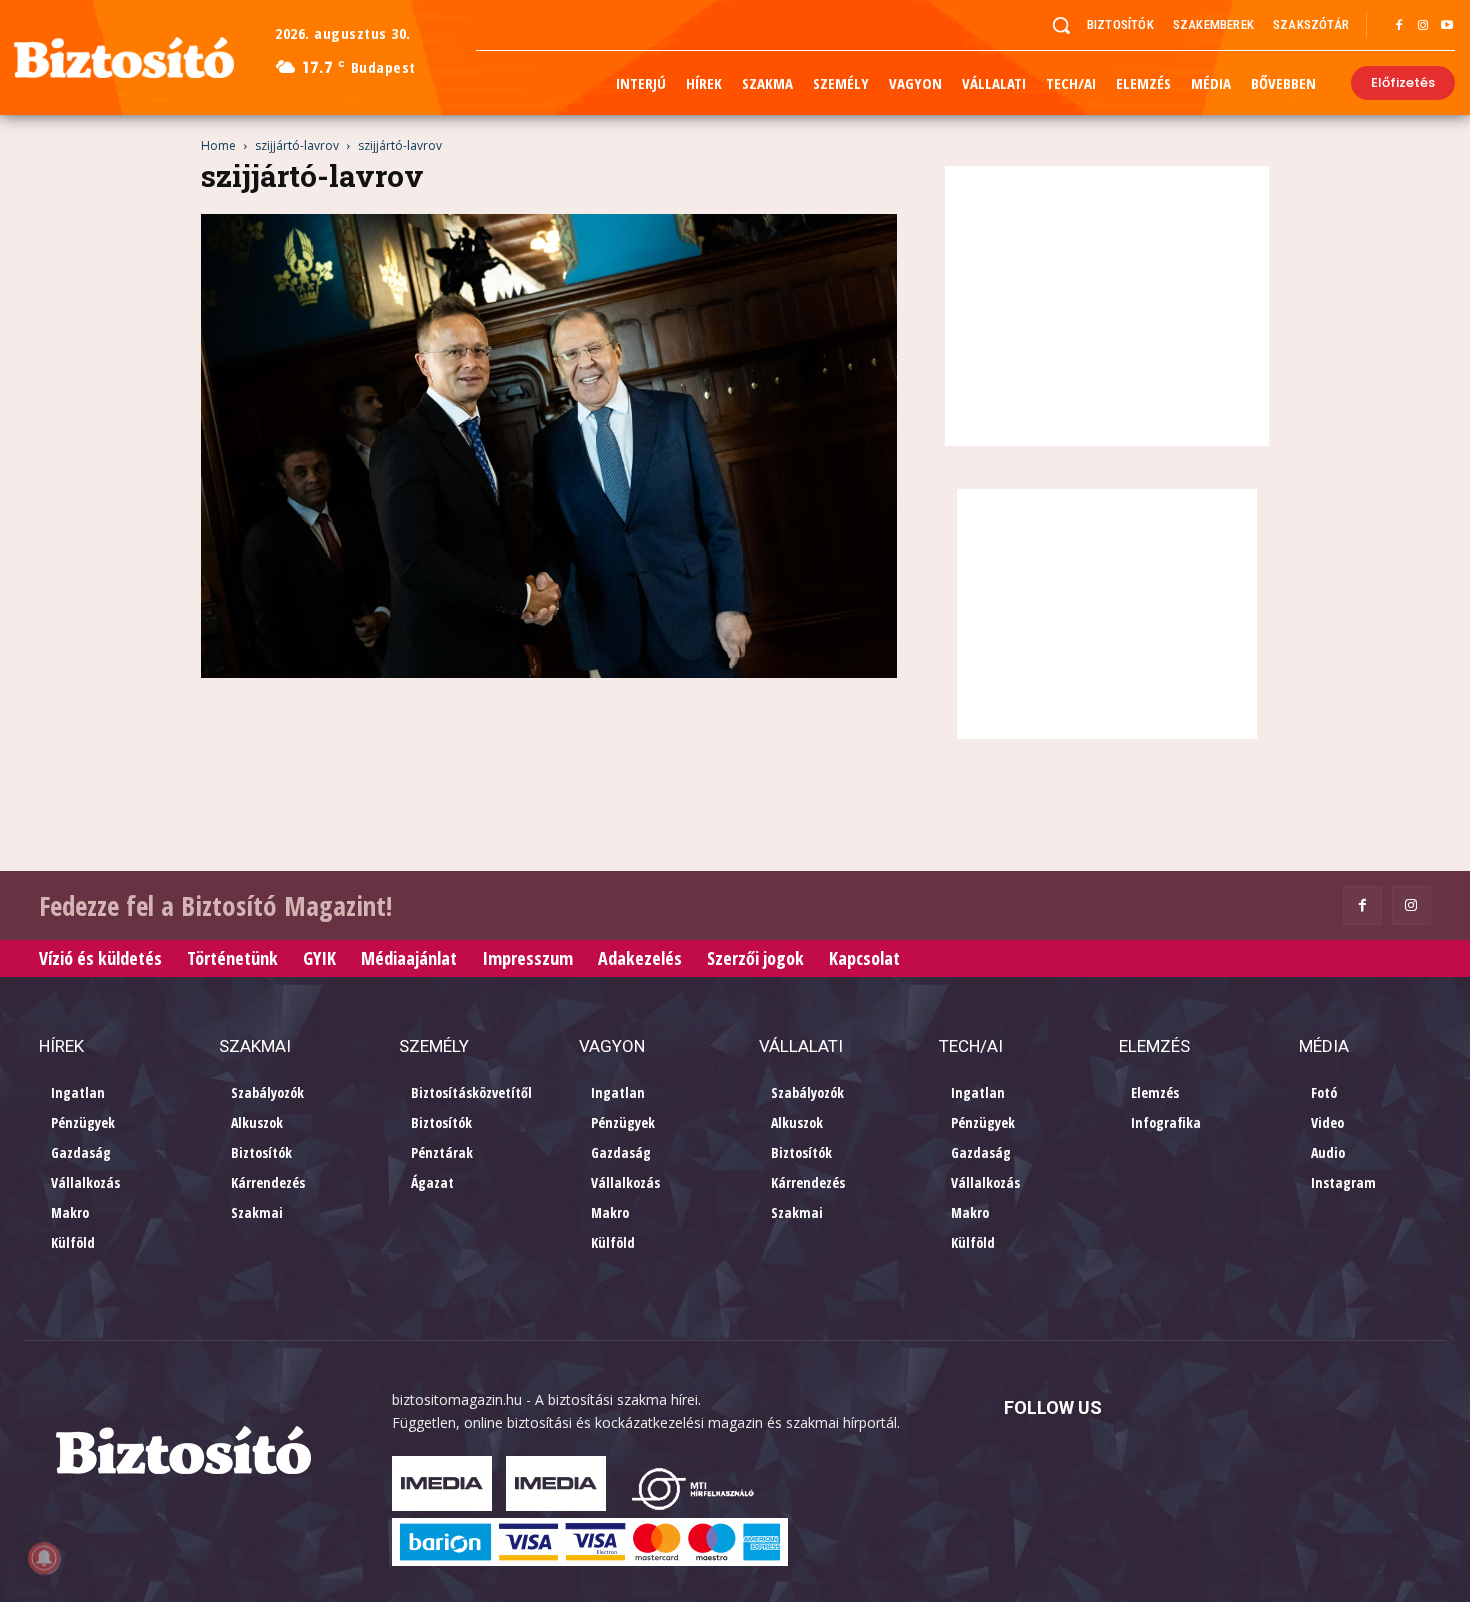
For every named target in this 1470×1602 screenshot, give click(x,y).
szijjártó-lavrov (297, 145)
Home (218, 145)
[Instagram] (1423, 26)
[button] (1061, 25)
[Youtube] (1447, 26)
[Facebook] (1399, 26)
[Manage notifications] (44, 1558)
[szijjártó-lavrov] (549, 672)
